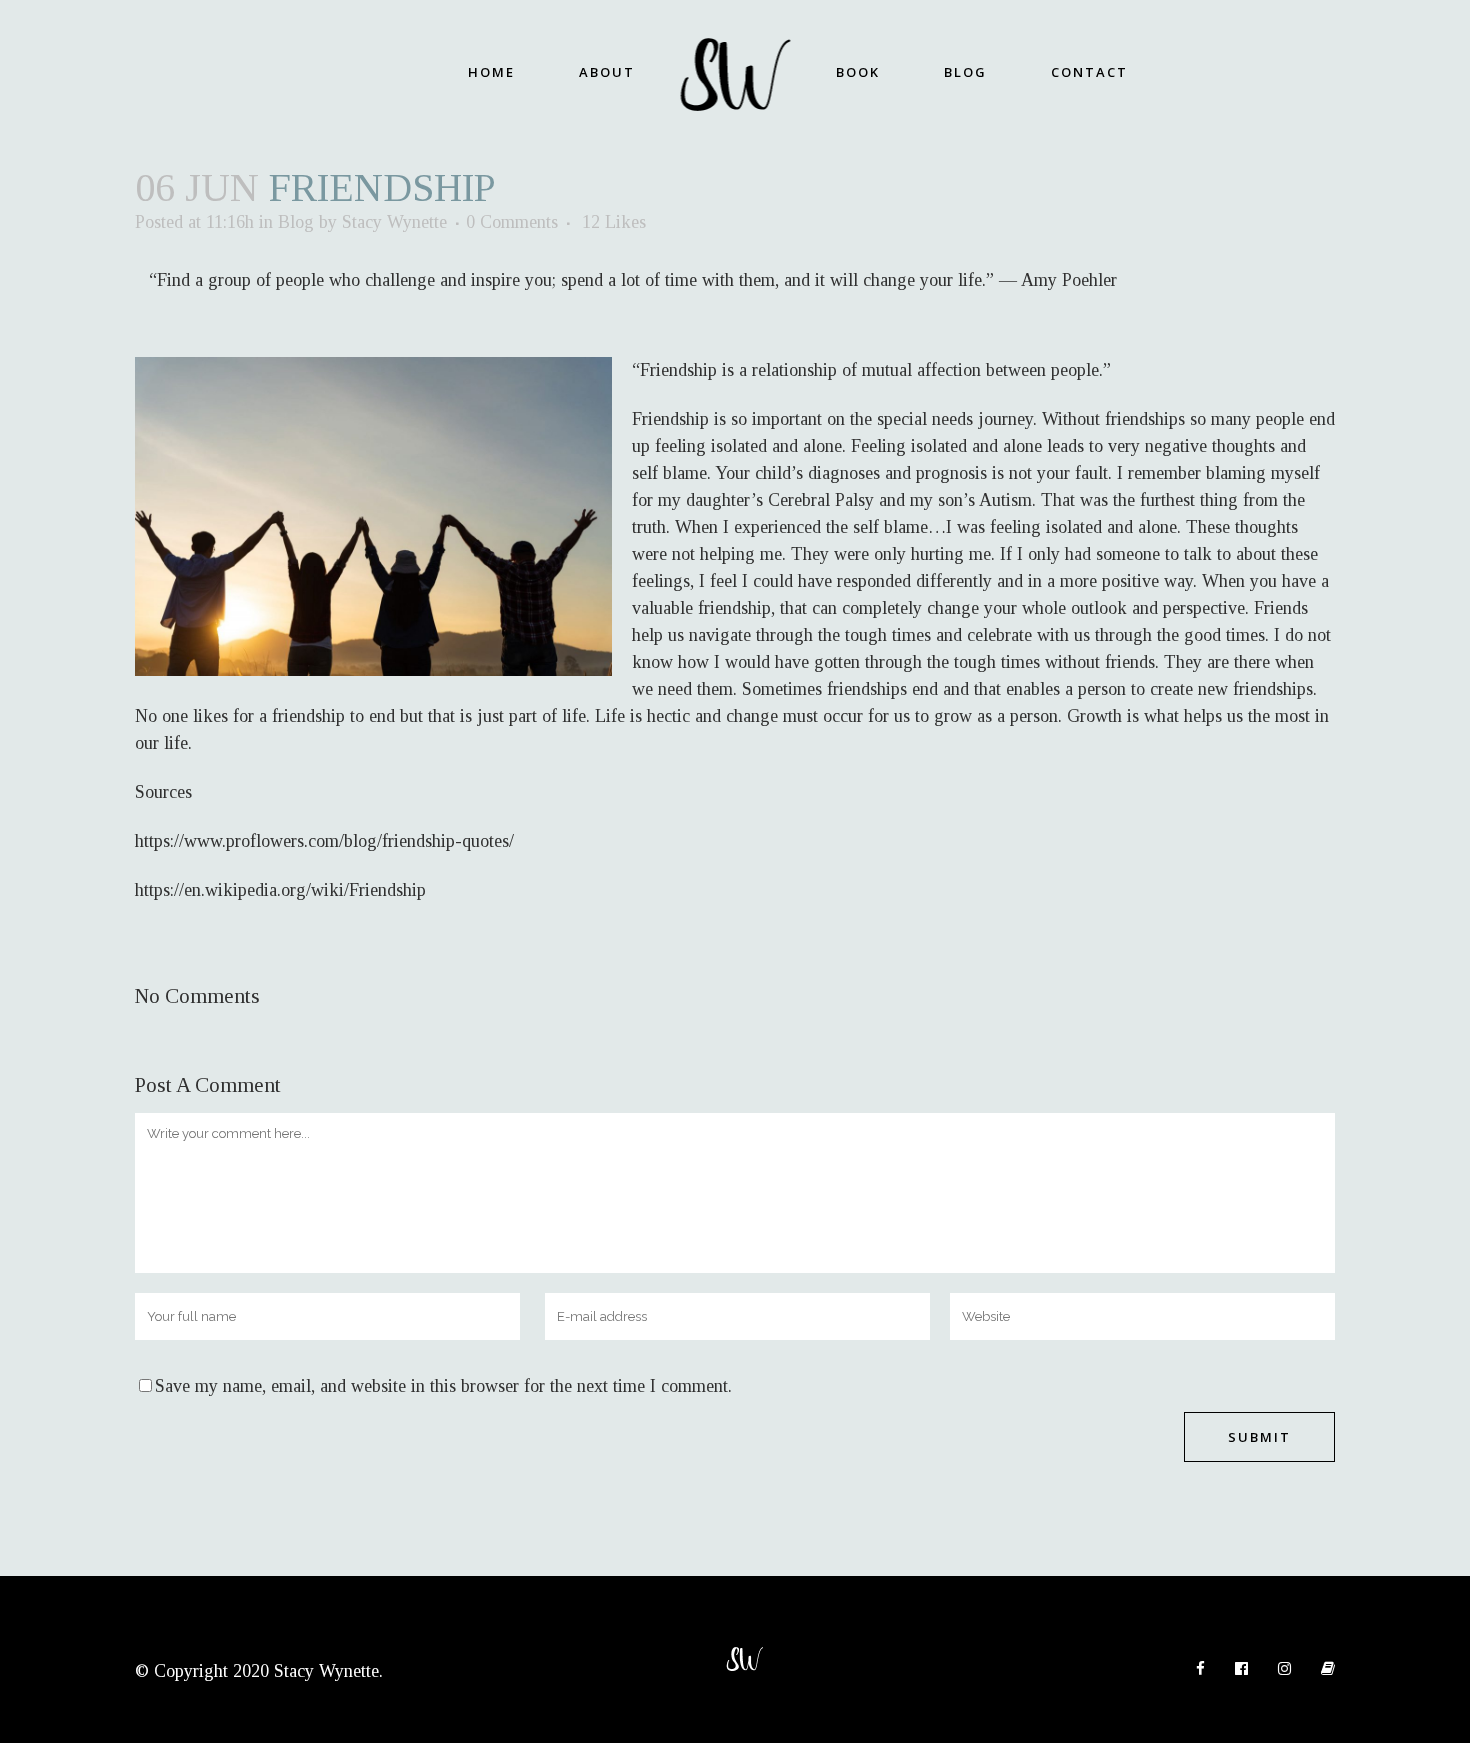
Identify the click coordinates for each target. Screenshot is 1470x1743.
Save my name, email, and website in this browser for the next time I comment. (443, 1386)
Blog (296, 222)
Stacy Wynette (394, 222)
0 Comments (512, 222)
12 (614, 222)
